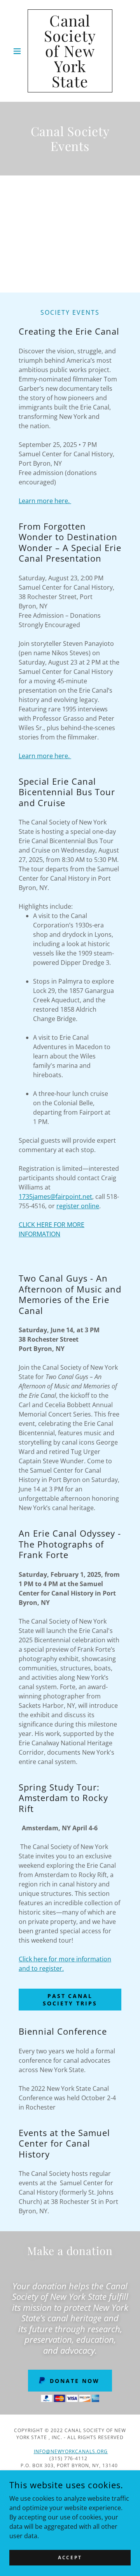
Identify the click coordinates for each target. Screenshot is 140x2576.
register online (78, 1206)
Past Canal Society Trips (70, 2000)
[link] (70, 51)
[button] (18, 51)
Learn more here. (45, 501)
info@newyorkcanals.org (71, 2451)
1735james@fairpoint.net (55, 1197)
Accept (70, 2557)
